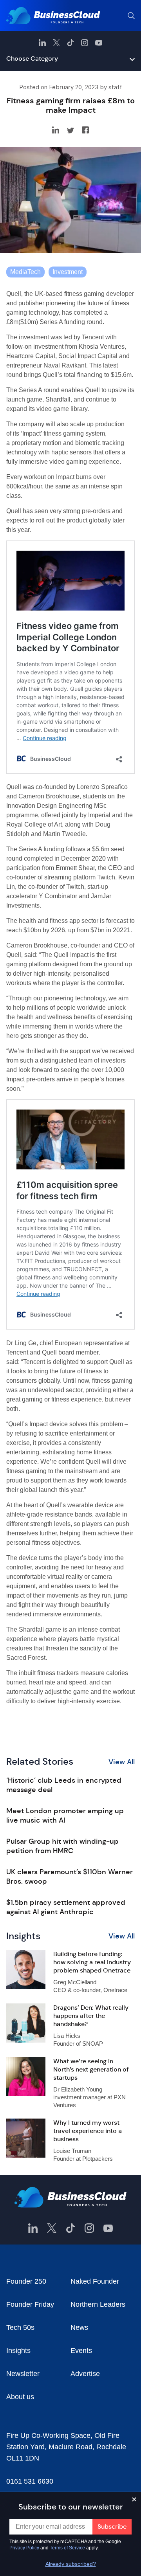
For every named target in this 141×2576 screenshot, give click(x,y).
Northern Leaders (98, 2304)
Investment (68, 272)
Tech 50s (20, 2327)
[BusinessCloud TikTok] (70, 43)
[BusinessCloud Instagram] (85, 43)
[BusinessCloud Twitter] (56, 43)
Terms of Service (67, 2548)
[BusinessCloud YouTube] (99, 43)
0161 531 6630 (30, 2481)
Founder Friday (30, 2304)
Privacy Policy (24, 2548)
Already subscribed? (71, 2564)
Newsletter (23, 2374)
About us (20, 2397)
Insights (18, 2351)
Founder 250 (26, 2281)
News (79, 2327)
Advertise (85, 2374)
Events (81, 2351)
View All (122, 1762)
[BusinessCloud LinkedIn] (42, 43)
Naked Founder (95, 2281)
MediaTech (25, 272)
